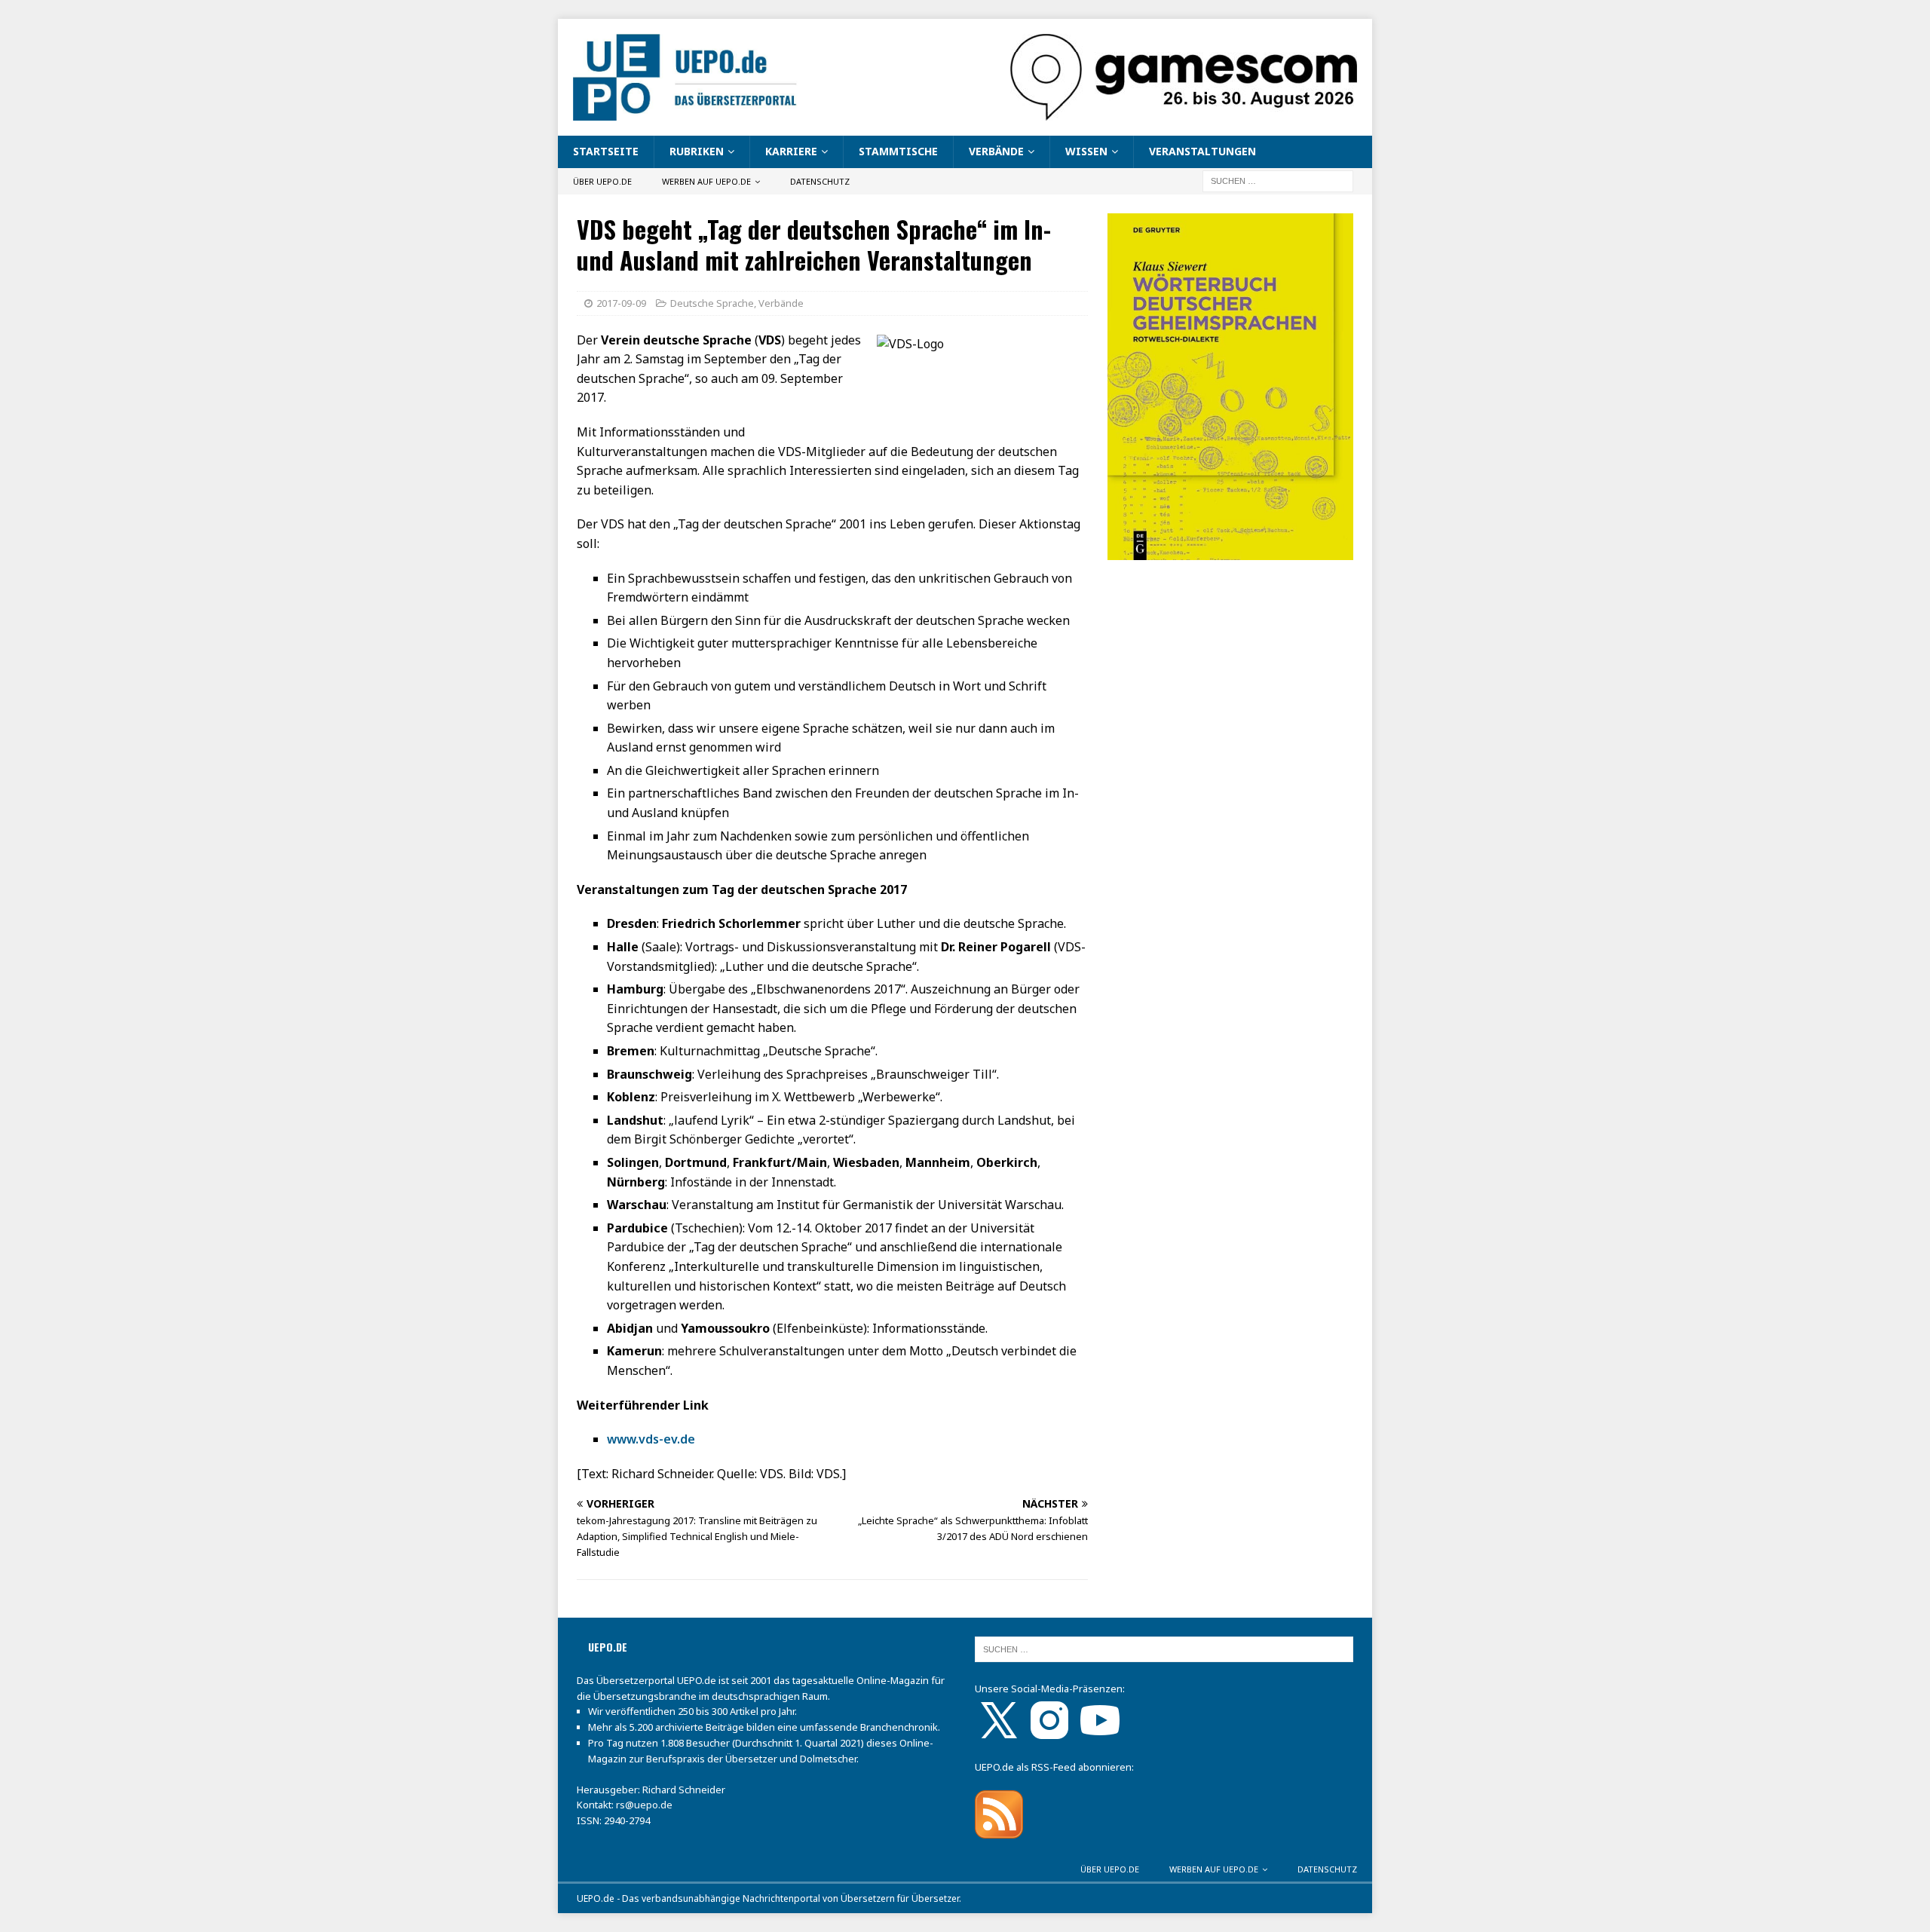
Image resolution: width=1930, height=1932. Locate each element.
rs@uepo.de (644, 1805)
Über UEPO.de (602, 181)
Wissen (1086, 151)
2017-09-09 (621, 303)
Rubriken (697, 151)
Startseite (606, 151)
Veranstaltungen (1202, 151)
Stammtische (898, 151)
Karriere (791, 151)
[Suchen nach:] (1278, 180)
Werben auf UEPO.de (706, 181)
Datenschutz (820, 181)
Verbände (996, 151)
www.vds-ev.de (651, 1439)
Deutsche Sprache (712, 303)
